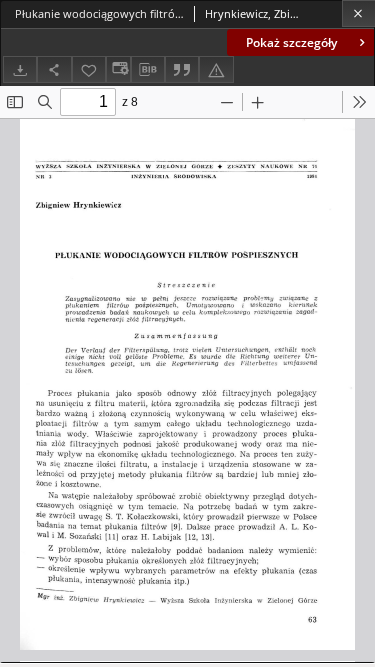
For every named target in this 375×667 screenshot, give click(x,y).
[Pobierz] (20, 69)
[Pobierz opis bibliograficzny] (148, 70)
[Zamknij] (358, 13)
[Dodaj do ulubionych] (89, 69)
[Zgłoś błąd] (216, 69)
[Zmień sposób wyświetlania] (118, 69)
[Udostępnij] (54, 69)
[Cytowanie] (182, 69)
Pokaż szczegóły (291, 42)
